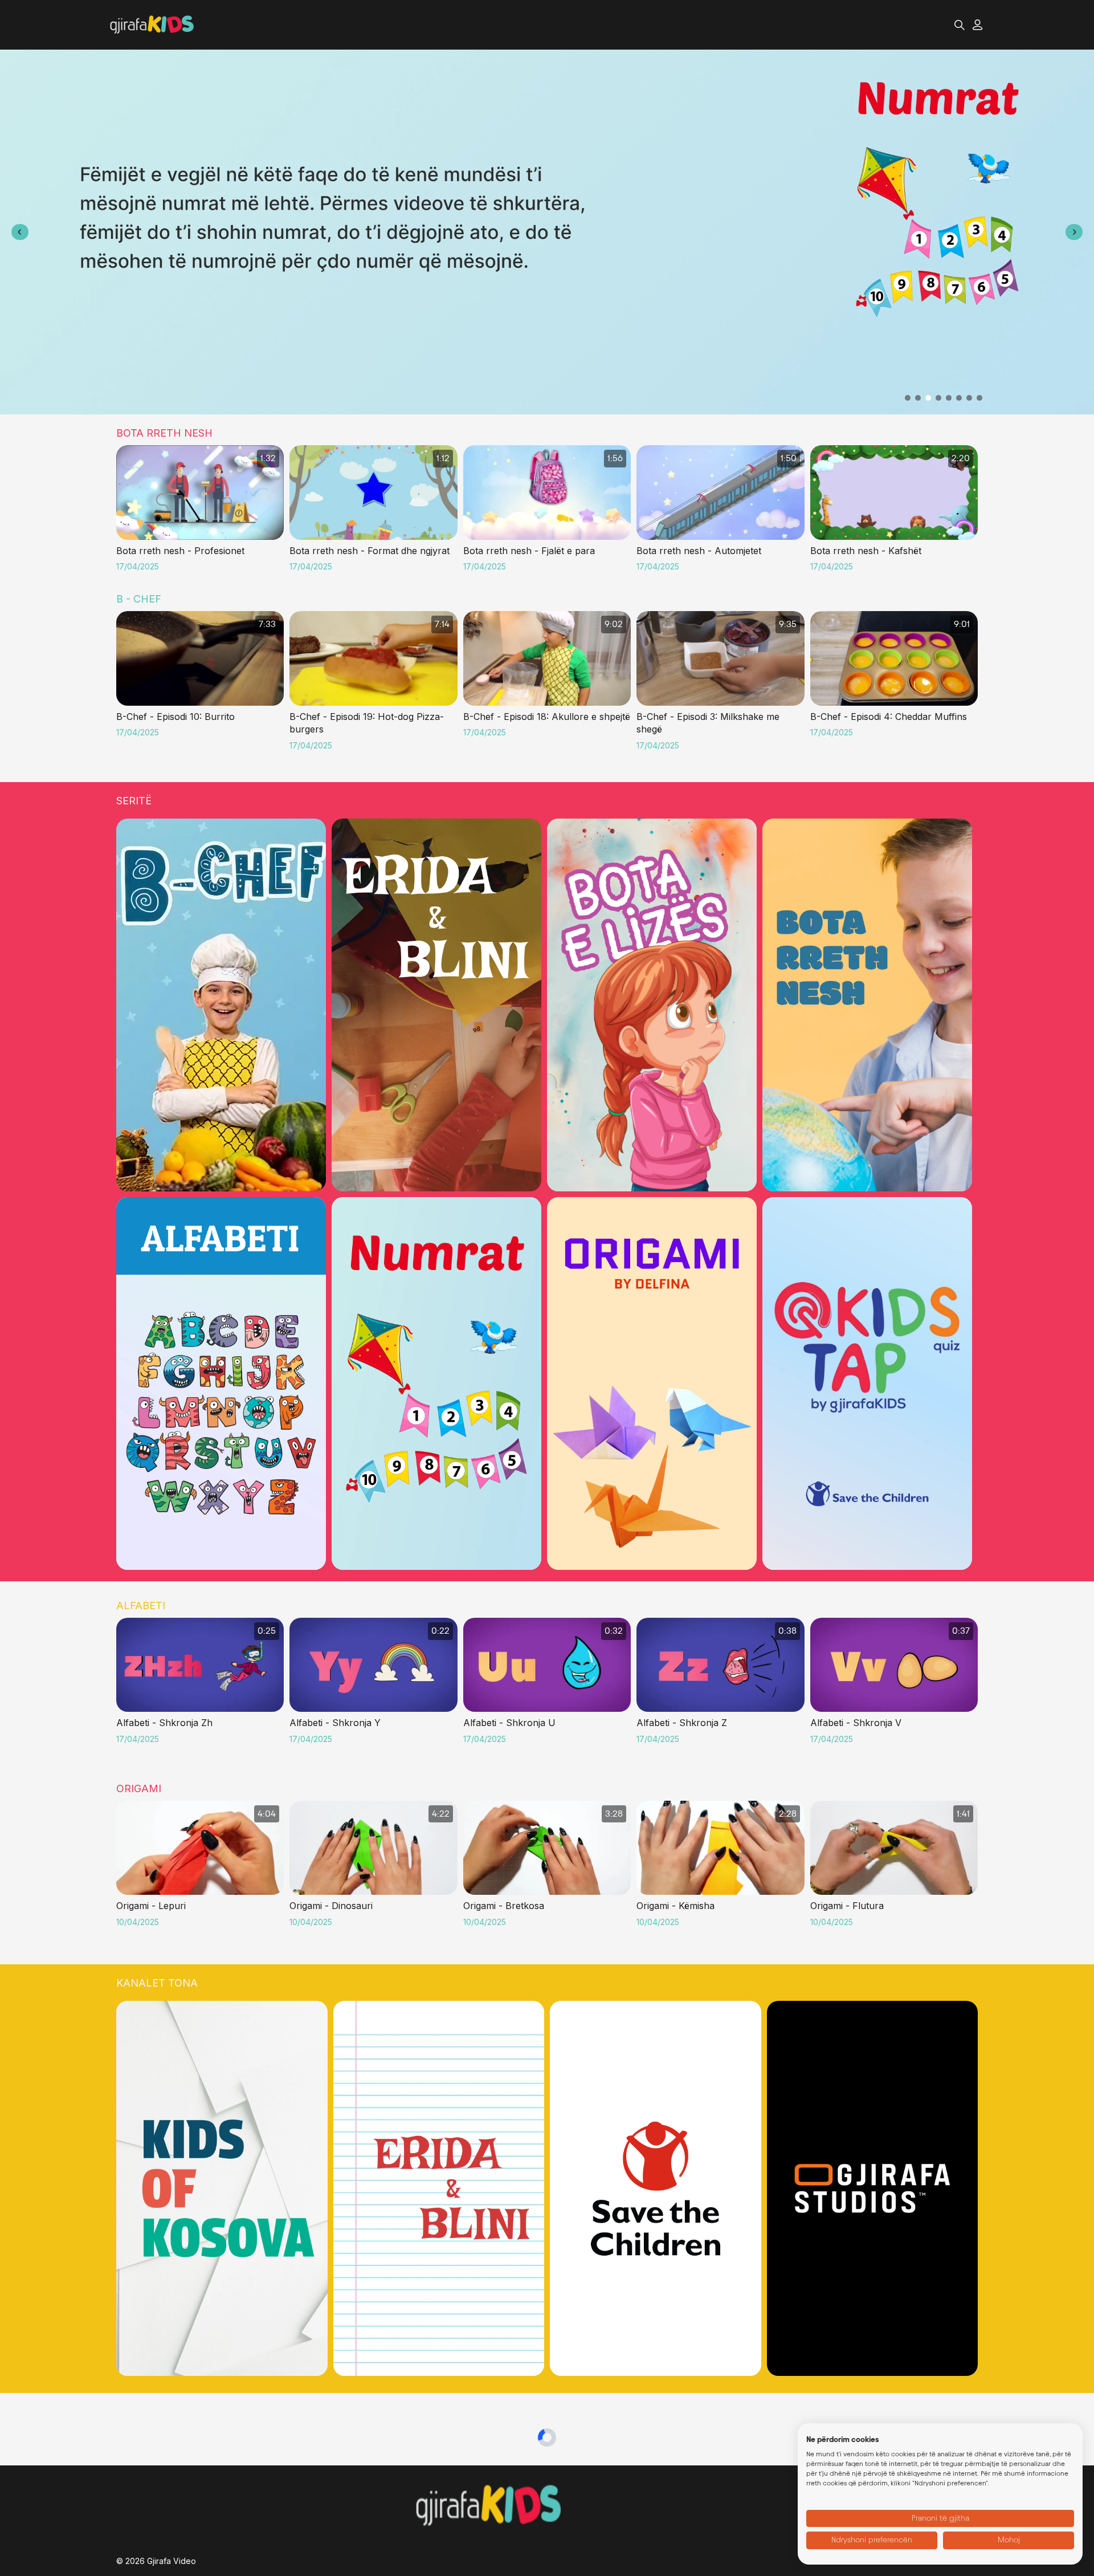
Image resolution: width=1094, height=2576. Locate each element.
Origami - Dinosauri (331, 1906)
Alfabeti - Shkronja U (509, 1723)
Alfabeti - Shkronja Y (335, 1723)
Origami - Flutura (847, 1906)
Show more (148, 245)
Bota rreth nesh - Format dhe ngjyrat (370, 551)
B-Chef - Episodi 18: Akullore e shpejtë (547, 717)
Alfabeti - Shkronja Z (682, 1723)
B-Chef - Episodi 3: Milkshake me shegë (708, 723)
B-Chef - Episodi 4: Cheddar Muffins (889, 717)
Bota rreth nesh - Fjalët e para (529, 551)
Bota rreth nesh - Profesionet (180, 551)
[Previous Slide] (20, 232)
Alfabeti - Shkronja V (856, 1723)
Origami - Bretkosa (504, 1906)
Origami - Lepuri (151, 1906)
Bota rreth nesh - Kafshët (866, 551)
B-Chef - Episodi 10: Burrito (175, 717)
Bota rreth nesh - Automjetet (699, 551)
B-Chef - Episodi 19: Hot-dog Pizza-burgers (367, 723)
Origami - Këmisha (675, 1906)
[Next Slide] (1074, 232)
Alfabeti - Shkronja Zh (164, 1723)
